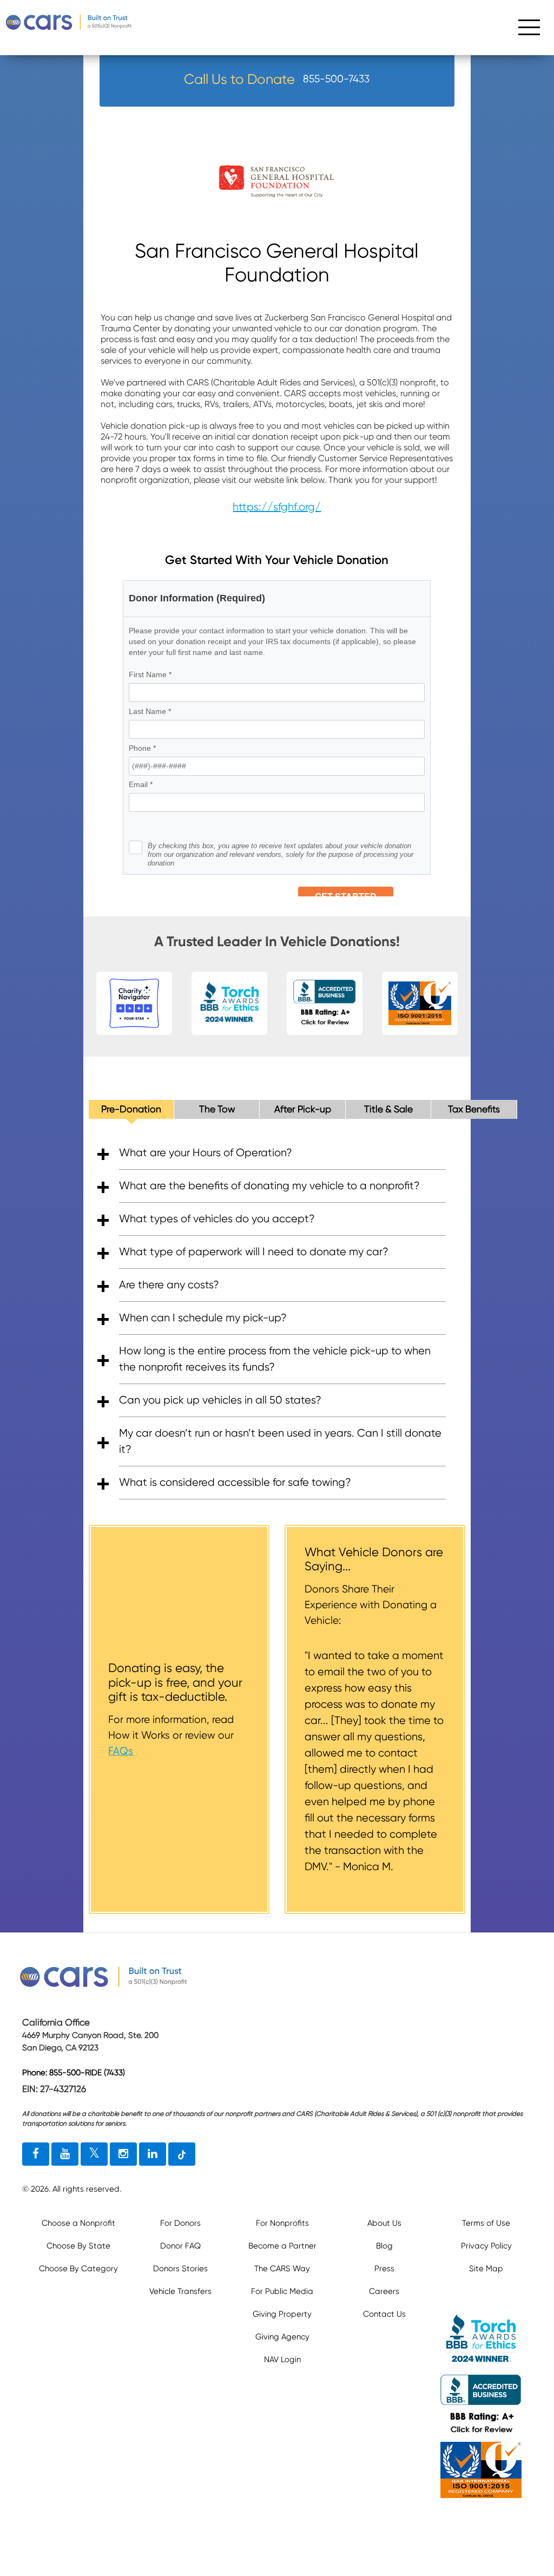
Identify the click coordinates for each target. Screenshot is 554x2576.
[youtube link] (65, 2154)
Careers (384, 2291)
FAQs (121, 1751)
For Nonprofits (282, 2223)
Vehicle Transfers (180, 2291)
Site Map (486, 2269)
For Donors (180, 2223)
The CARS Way (282, 2269)
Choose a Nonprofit (78, 2223)
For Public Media (282, 2291)
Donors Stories (180, 2269)
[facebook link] (36, 2154)
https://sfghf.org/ (277, 507)
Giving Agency (282, 2337)
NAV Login (282, 2359)
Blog (384, 2246)
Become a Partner (282, 2246)
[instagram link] (123, 2154)
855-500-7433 (336, 79)
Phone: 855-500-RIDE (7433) (74, 2073)
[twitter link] (94, 2154)
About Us (384, 2223)
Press (384, 2269)
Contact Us (384, 2314)
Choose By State (78, 2246)
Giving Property (282, 2314)
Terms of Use (486, 2223)
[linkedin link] (153, 2154)
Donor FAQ (180, 2246)
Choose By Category (78, 2269)
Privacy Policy (486, 2246)
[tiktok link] (182, 2154)
